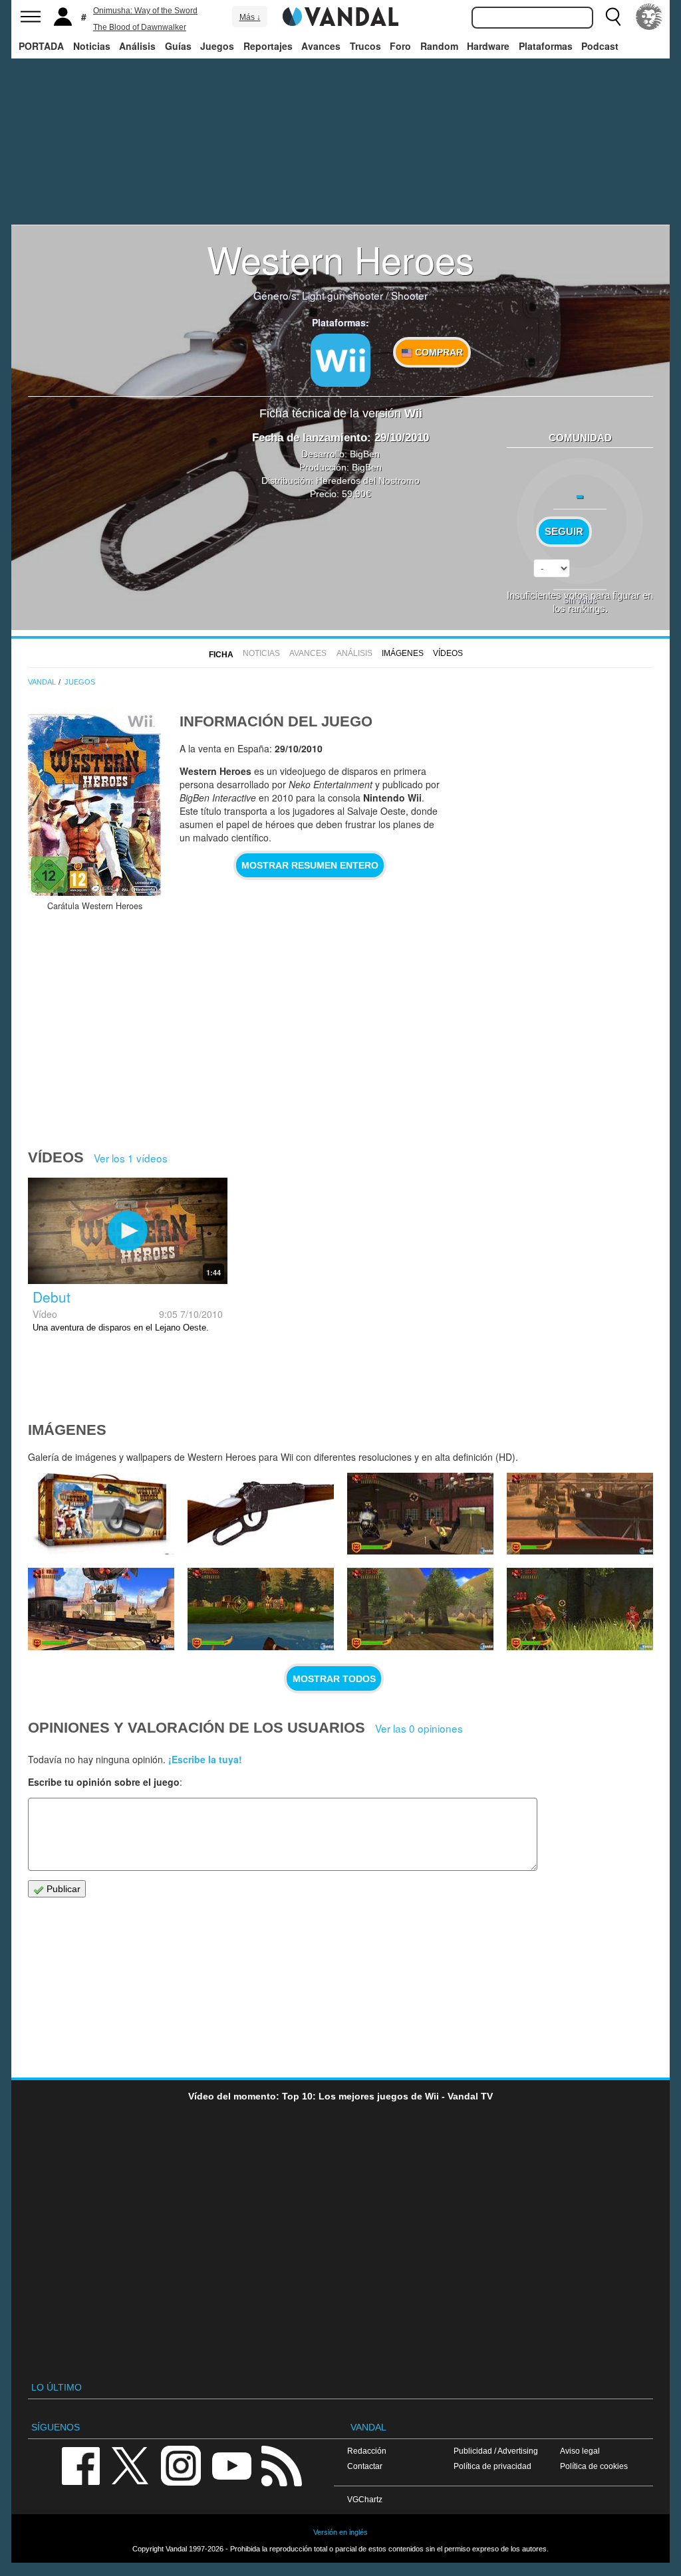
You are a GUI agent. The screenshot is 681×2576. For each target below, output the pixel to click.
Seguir (564, 532)
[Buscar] (613, 17)
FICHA (221, 655)
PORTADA (41, 46)
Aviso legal (580, 2451)
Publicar (62, 1889)
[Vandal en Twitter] (130, 2465)
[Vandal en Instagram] (181, 2465)
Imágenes (403, 653)
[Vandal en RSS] (281, 2465)
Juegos (217, 46)
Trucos (365, 46)
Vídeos (448, 653)
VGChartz (365, 2499)
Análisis (137, 46)
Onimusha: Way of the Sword (145, 11)
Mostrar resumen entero (310, 865)
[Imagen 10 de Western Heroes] (420, 1609)
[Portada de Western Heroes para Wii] (94, 802)
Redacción (367, 2451)
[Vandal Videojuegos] (340, 15)
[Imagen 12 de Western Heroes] (101, 1609)
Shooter (409, 295)
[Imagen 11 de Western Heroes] (261, 1609)
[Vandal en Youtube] (231, 2465)
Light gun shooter (342, 295)
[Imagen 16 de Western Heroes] (101, 1514)
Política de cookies (594, 2466)
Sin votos (580, 600)
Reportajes (268, 46)
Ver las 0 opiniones (419, 1728)
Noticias (92, 46)
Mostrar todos (334, 1679)
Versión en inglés (340, 2532)
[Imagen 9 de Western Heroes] (580, 1609)
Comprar (438, 352)
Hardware (488, 46)
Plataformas (546, 46)
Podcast (600, 46)
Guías (178, 46)
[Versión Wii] (340, 360)
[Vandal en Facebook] (80, 2465)
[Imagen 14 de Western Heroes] (420, 1514)
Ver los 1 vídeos (131, 1158)
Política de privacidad (492, 2466)
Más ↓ (250, 17)
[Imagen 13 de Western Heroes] (580, 1514)
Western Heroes (340, 259)
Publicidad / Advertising (496, 2451)
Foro (400, 46)
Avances (321, 46)
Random (439, 46)
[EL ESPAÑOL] (649, 17)
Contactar (365, 2466)
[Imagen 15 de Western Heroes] (261, 1514)
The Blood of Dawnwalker (140, 27)
